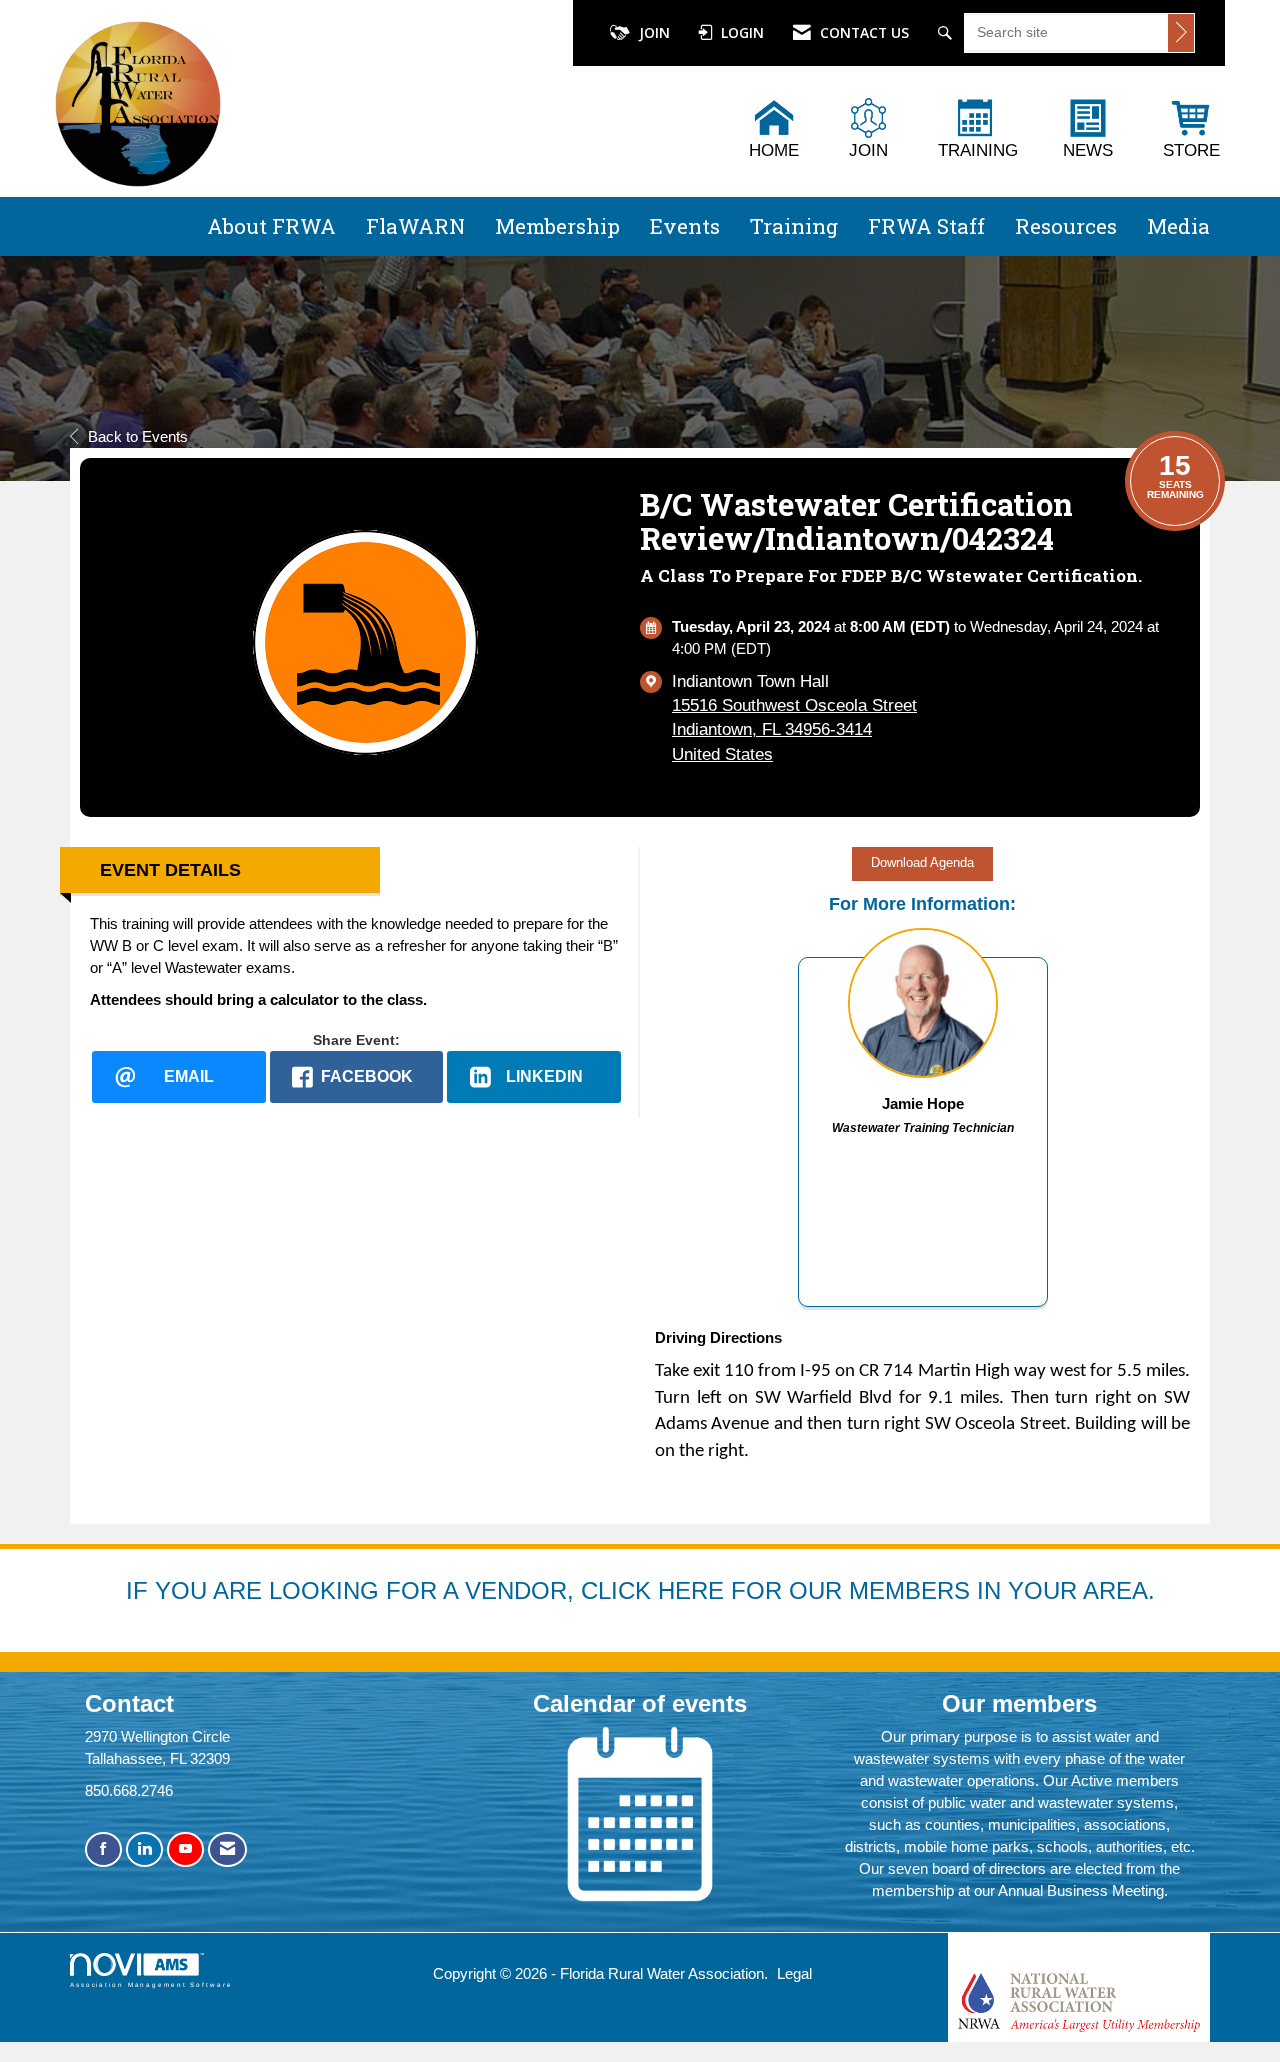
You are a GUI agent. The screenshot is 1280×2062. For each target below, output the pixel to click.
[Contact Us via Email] (227, 1849)
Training (794, 226)
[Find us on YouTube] (185, 1849)
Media (1178, 226)
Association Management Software (151, 1984)
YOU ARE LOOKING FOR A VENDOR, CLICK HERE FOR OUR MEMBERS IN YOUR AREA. (655, 1590)
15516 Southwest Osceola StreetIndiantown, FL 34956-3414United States (794, 729)
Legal (794, 1973)
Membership (557, 226)
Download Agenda (922, 863)
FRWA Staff (926, 226)
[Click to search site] (1181, 33)
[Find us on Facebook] (103, 1849)
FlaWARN (415, 226)
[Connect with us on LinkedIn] (144, 1849)
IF (140, 1590)
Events (685, 226)
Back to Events (138, 436)
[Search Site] (947, 33)
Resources (1066, 226)
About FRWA (271, 226)
